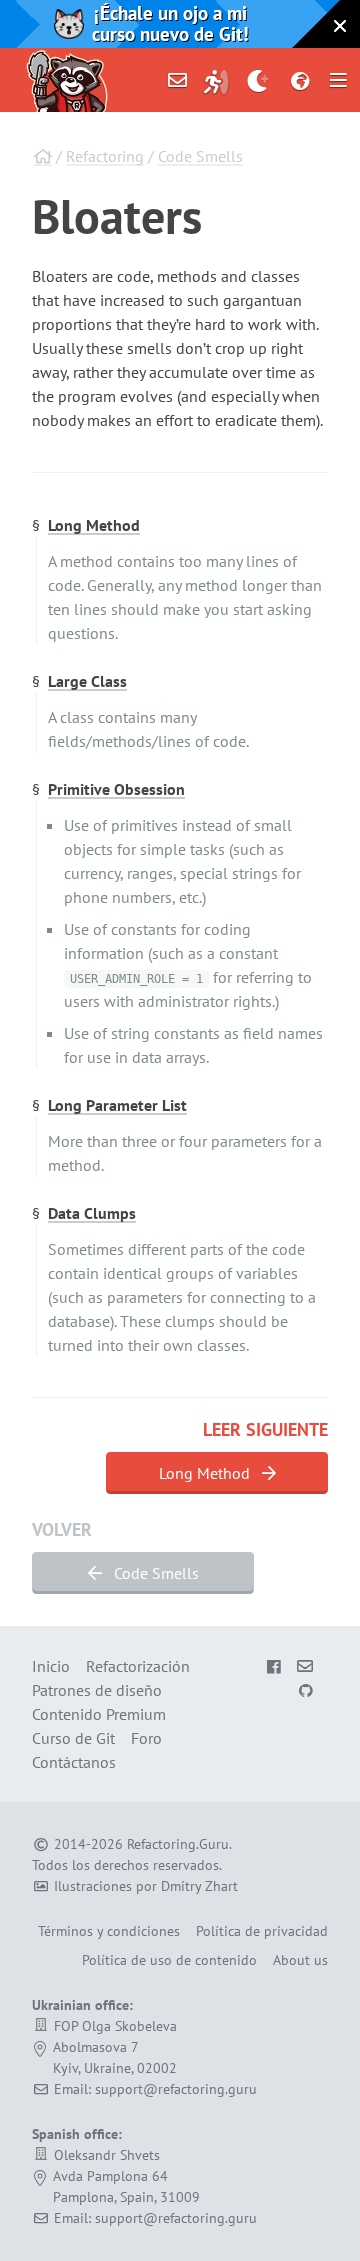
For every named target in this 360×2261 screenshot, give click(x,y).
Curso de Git (73, 1738)
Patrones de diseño (97, 1690)
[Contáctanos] (178, 80)
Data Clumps (92, 1213)
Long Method (94, 525)
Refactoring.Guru (178, 1844)
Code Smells (200, 156)
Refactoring (105, 156)
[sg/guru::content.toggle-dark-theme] (258, 80)
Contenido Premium (99, 1714)
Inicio (51, 1666)
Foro (146, 1738)
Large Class (87, 681)
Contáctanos (74, 1762)
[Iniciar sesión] (216, 80)
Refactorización (138, 1666)
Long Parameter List (117, 1105)
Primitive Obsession (116, 789)
